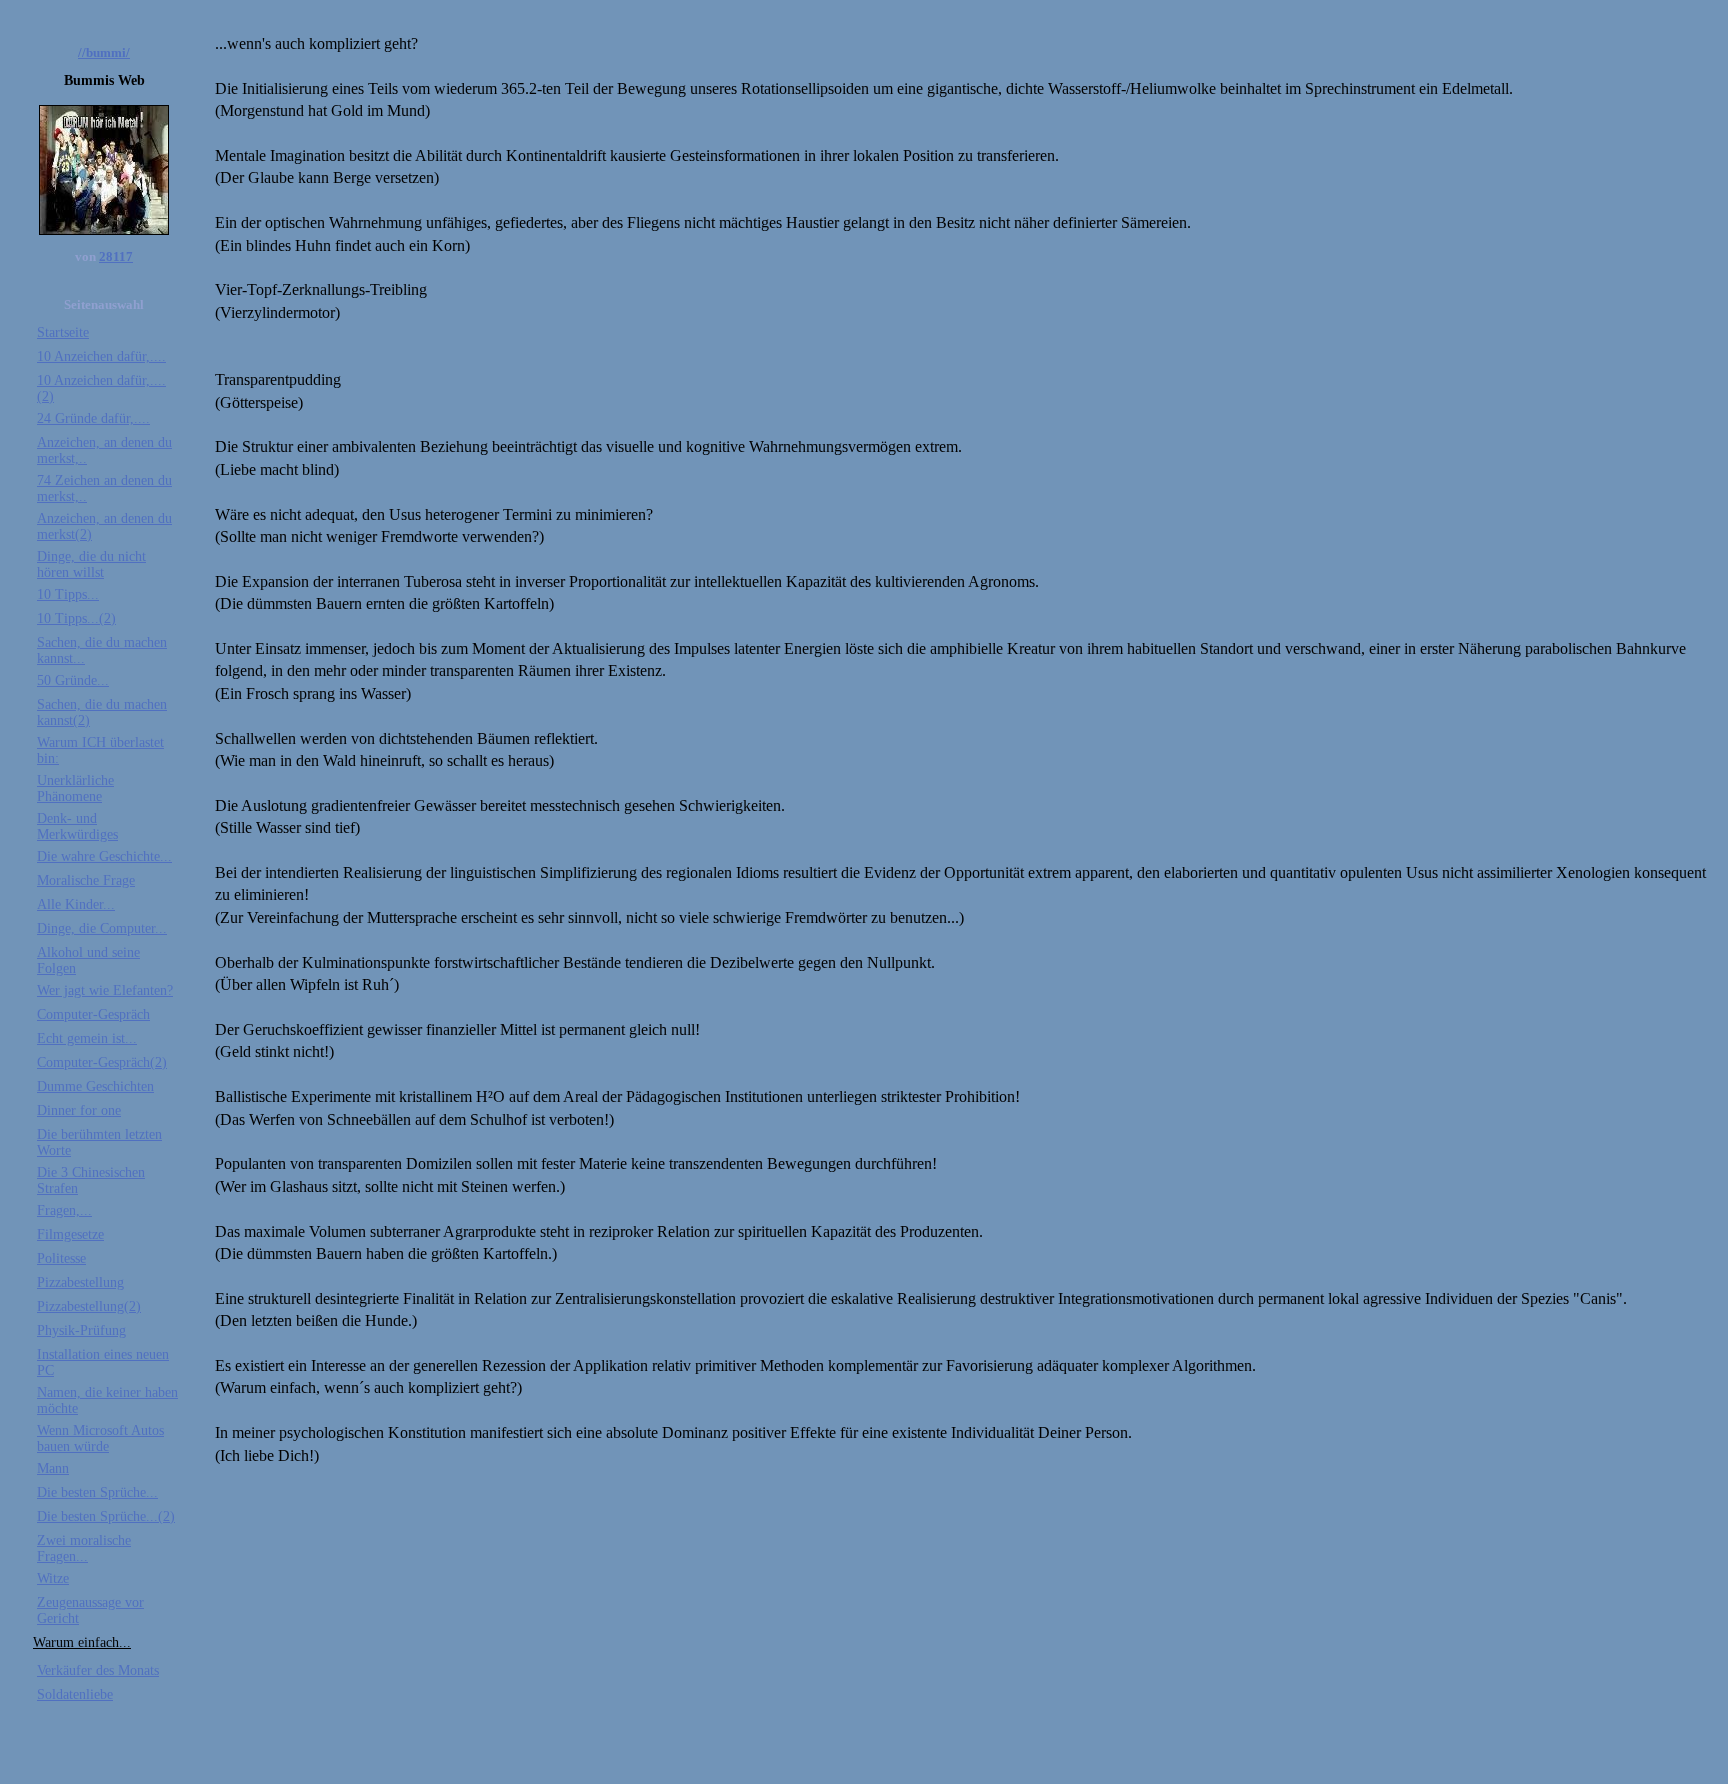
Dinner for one (79, 1110)
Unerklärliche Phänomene (75, 788)
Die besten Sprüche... (97, 1492)
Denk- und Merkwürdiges (77, 826)
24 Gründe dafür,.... (93, 418)
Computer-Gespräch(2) (102, 1062)
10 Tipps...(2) (76, 618)
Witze (53, 1578)
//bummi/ (104, 52)
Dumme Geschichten (95, 1086)
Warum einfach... (82, 1642)
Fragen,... (64, 1210)
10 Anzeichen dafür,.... (101, 356)
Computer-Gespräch (93, 1014)
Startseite (63, 332)
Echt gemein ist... (87, 1038)
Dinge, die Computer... (102, 928)
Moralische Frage (86, 880)
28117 (116, 256)
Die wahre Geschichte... (104, 856)
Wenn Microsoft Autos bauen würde (100, 1438)
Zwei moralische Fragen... (84, 1548)
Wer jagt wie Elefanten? (105, 990)
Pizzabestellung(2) (89, 1306)
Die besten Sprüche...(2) (106, 1516)
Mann (53, 1468)
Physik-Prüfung (81, 1330)
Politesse (61, 1258)
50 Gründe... (73, 680)
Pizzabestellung (80, 1282)
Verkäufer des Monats (98, 1670)
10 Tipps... (68, 594)
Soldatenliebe (75, 1694)
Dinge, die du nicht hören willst (91, 564)
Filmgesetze (70, 1234)
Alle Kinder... (76, 904)
